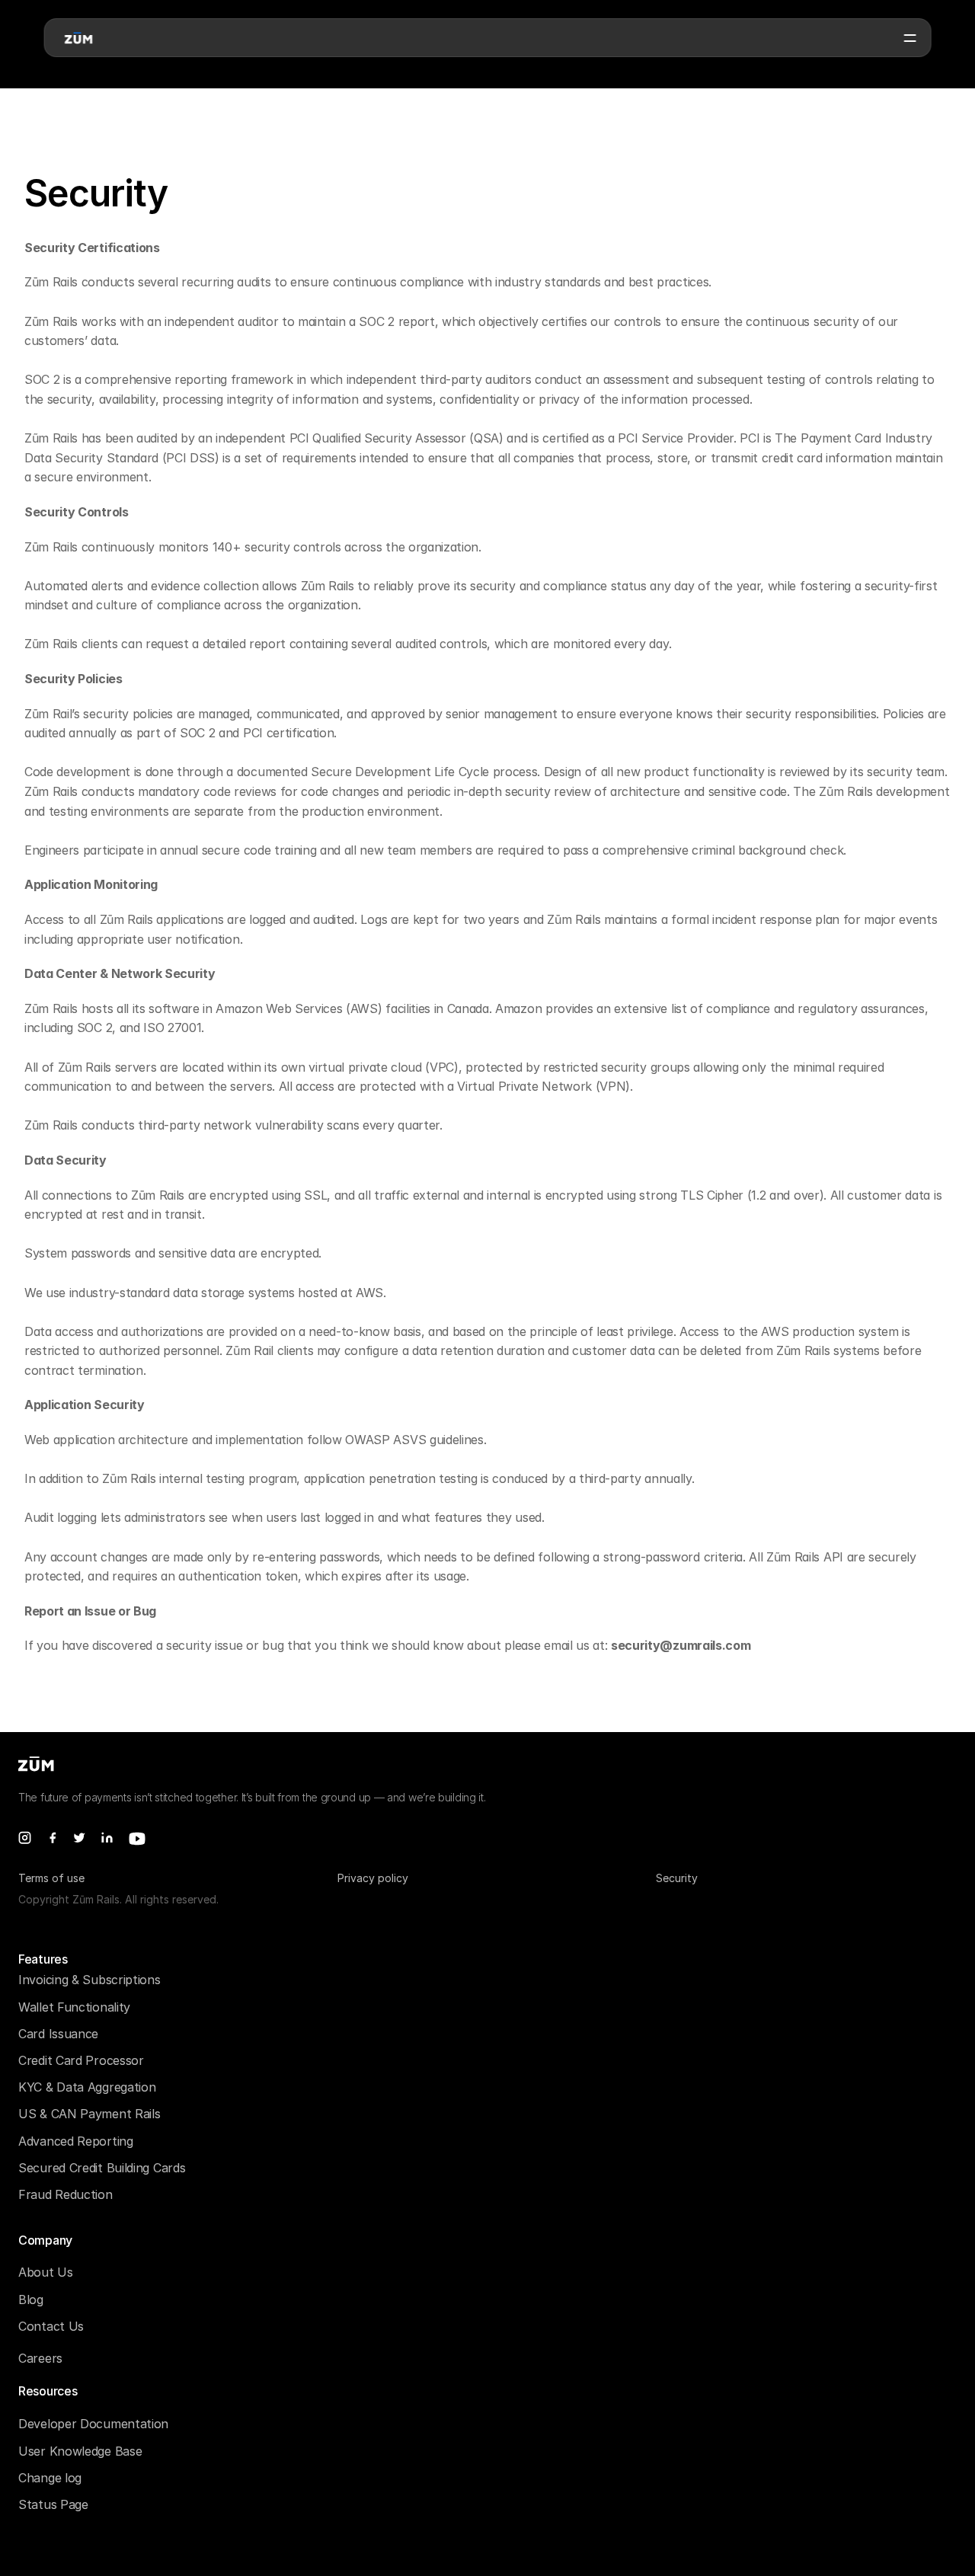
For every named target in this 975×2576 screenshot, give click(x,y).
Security (677, 1878)
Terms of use (51, 1878)
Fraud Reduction (66, 2194)
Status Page (53, 2504)
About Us (46, 2272)
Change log (50, 2478)
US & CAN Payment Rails (89, 2114)
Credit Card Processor (81, 2060)
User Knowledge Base (80, 2451)
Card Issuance (58, 2034)
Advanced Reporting (76, 2141)
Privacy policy (373, 1878)
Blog (31, 2300)
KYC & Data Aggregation (87, 2087)
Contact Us (51, 2326)
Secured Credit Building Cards (102, 2168)
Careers (40, 2358)
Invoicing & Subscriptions (90, 1980)
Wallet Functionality (74, 2007)
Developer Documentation (93, 2424)
